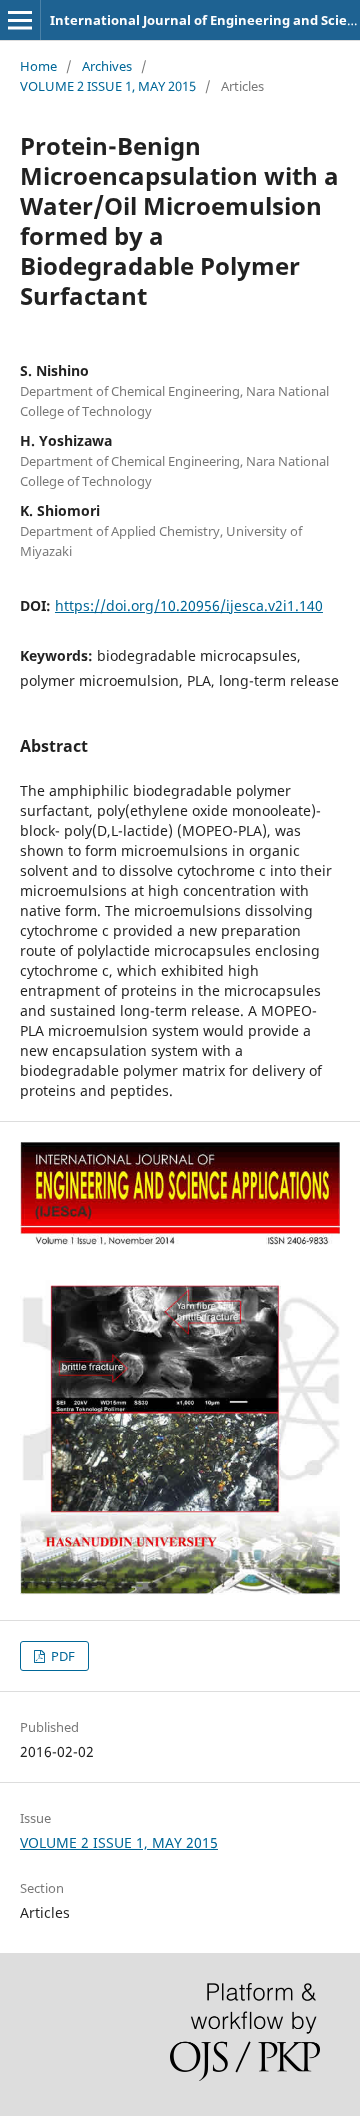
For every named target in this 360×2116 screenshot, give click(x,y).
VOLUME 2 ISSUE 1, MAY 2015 (108, 86)
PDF (61, 1656)
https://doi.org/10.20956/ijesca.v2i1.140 (189, 605)
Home (38, 66)
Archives (107, 66)
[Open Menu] (20, 20)
